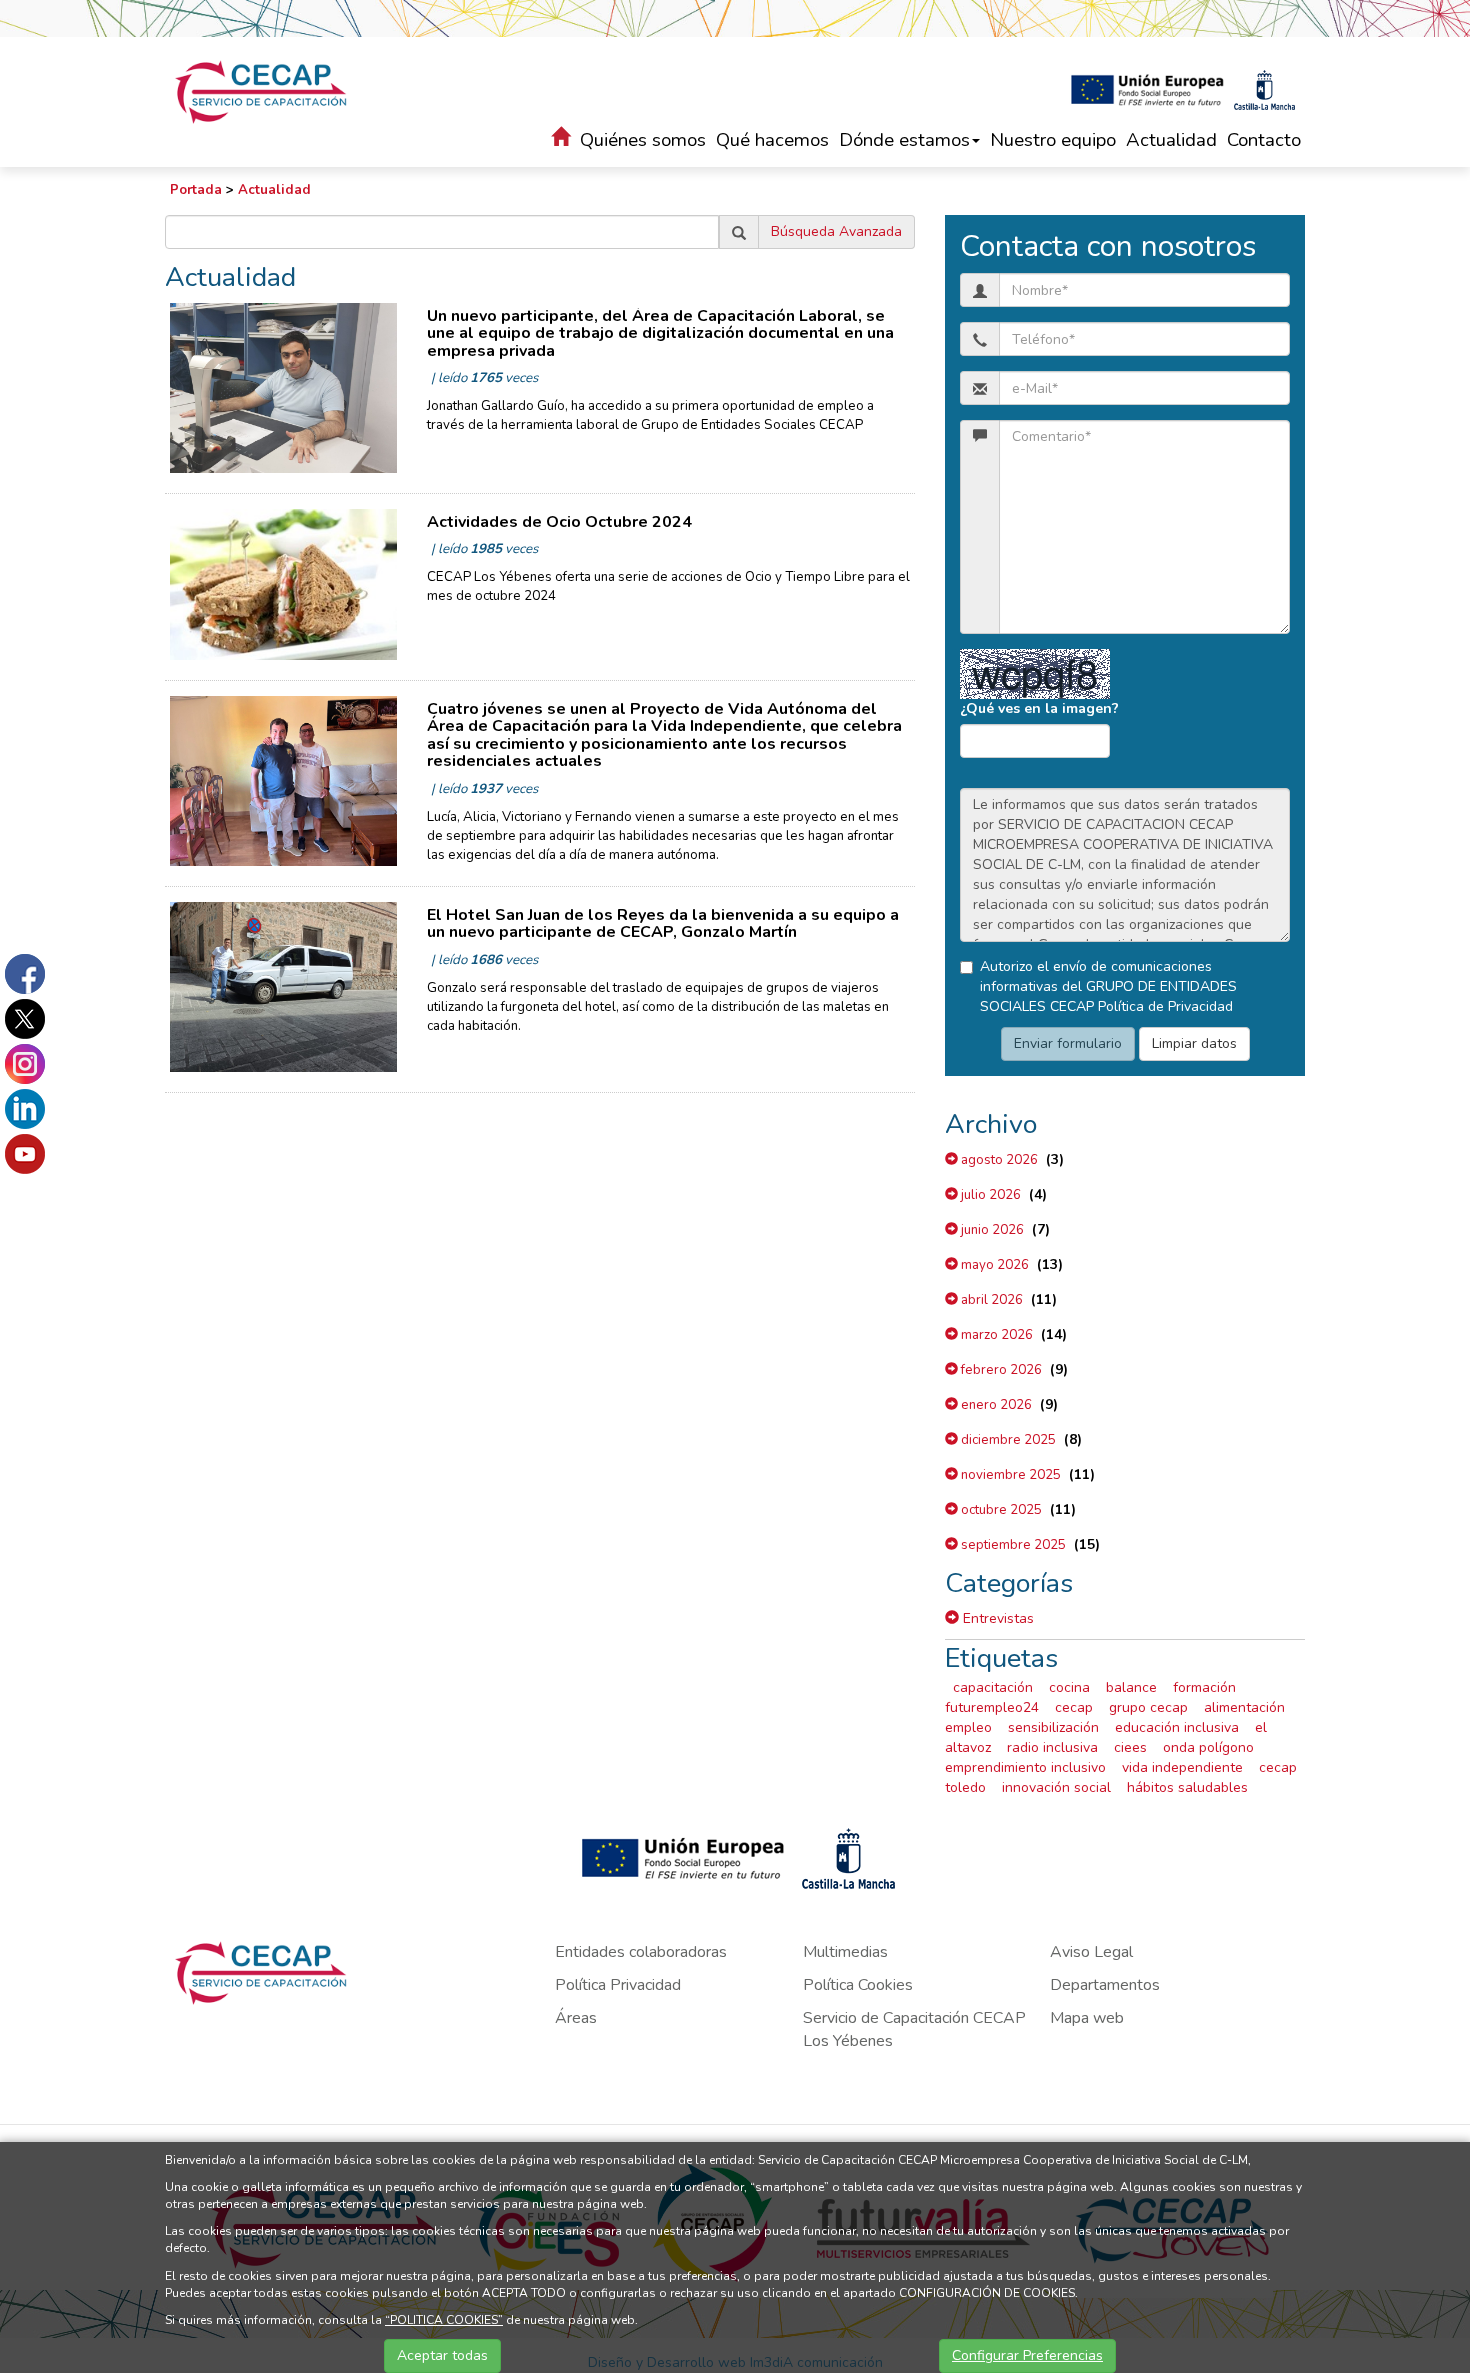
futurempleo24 (992, 1707)
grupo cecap (1148, 1707)
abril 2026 (990, 1300)
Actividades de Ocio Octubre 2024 (559, 522)
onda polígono (1208, 1747)
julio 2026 (989, 1195)
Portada (196, 190)
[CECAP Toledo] (262, 92)
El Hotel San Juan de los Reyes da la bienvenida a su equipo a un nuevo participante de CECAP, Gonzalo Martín (663, 924)
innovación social (1056, 1787)
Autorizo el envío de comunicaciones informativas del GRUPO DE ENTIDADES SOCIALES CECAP (1108, 986)
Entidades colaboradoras (641, 1952)
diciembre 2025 (1007, 1440)
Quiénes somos (643, 140)
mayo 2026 (993, 1265)
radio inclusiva (1052, 1747)
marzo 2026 (995, 1335)
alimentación (1244, 1707)
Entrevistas (996, 1618)
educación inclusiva (1177, 1727)
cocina (1069, 1687)
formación (1204, 1687)
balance (1131, 1687)
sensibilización (1053, 1727)
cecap (1074, 1707)
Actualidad (1171, 140)
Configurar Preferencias (1027, 2355)
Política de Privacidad (1165, 1006)
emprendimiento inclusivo (1025, 1767)
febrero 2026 (1000, 1370)
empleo (968, 1727)
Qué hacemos (772, 140)
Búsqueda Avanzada (836, 231)
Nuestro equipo (1053, 140)
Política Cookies (858, 1985)
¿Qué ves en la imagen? (1039, 708)
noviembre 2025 (1009, 1475)
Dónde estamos (904, 140)
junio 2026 (991, 1230)
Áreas (576, 2018)
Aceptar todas (442, 2355)
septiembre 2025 (1012, 1545)
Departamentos (1105, 1985)
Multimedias (845, 1952)
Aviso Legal (1091, 1952)
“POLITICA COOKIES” (444, 2320)
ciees (1130, 1747)
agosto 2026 (998, 1160)
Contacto (1264, 140)
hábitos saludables (1187, 1787)
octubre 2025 (1000, 1510)
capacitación (993, 1687)
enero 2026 (995, 1405)
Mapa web (1087, 2018)
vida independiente (1182, 1767)
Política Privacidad (618, 1985)
